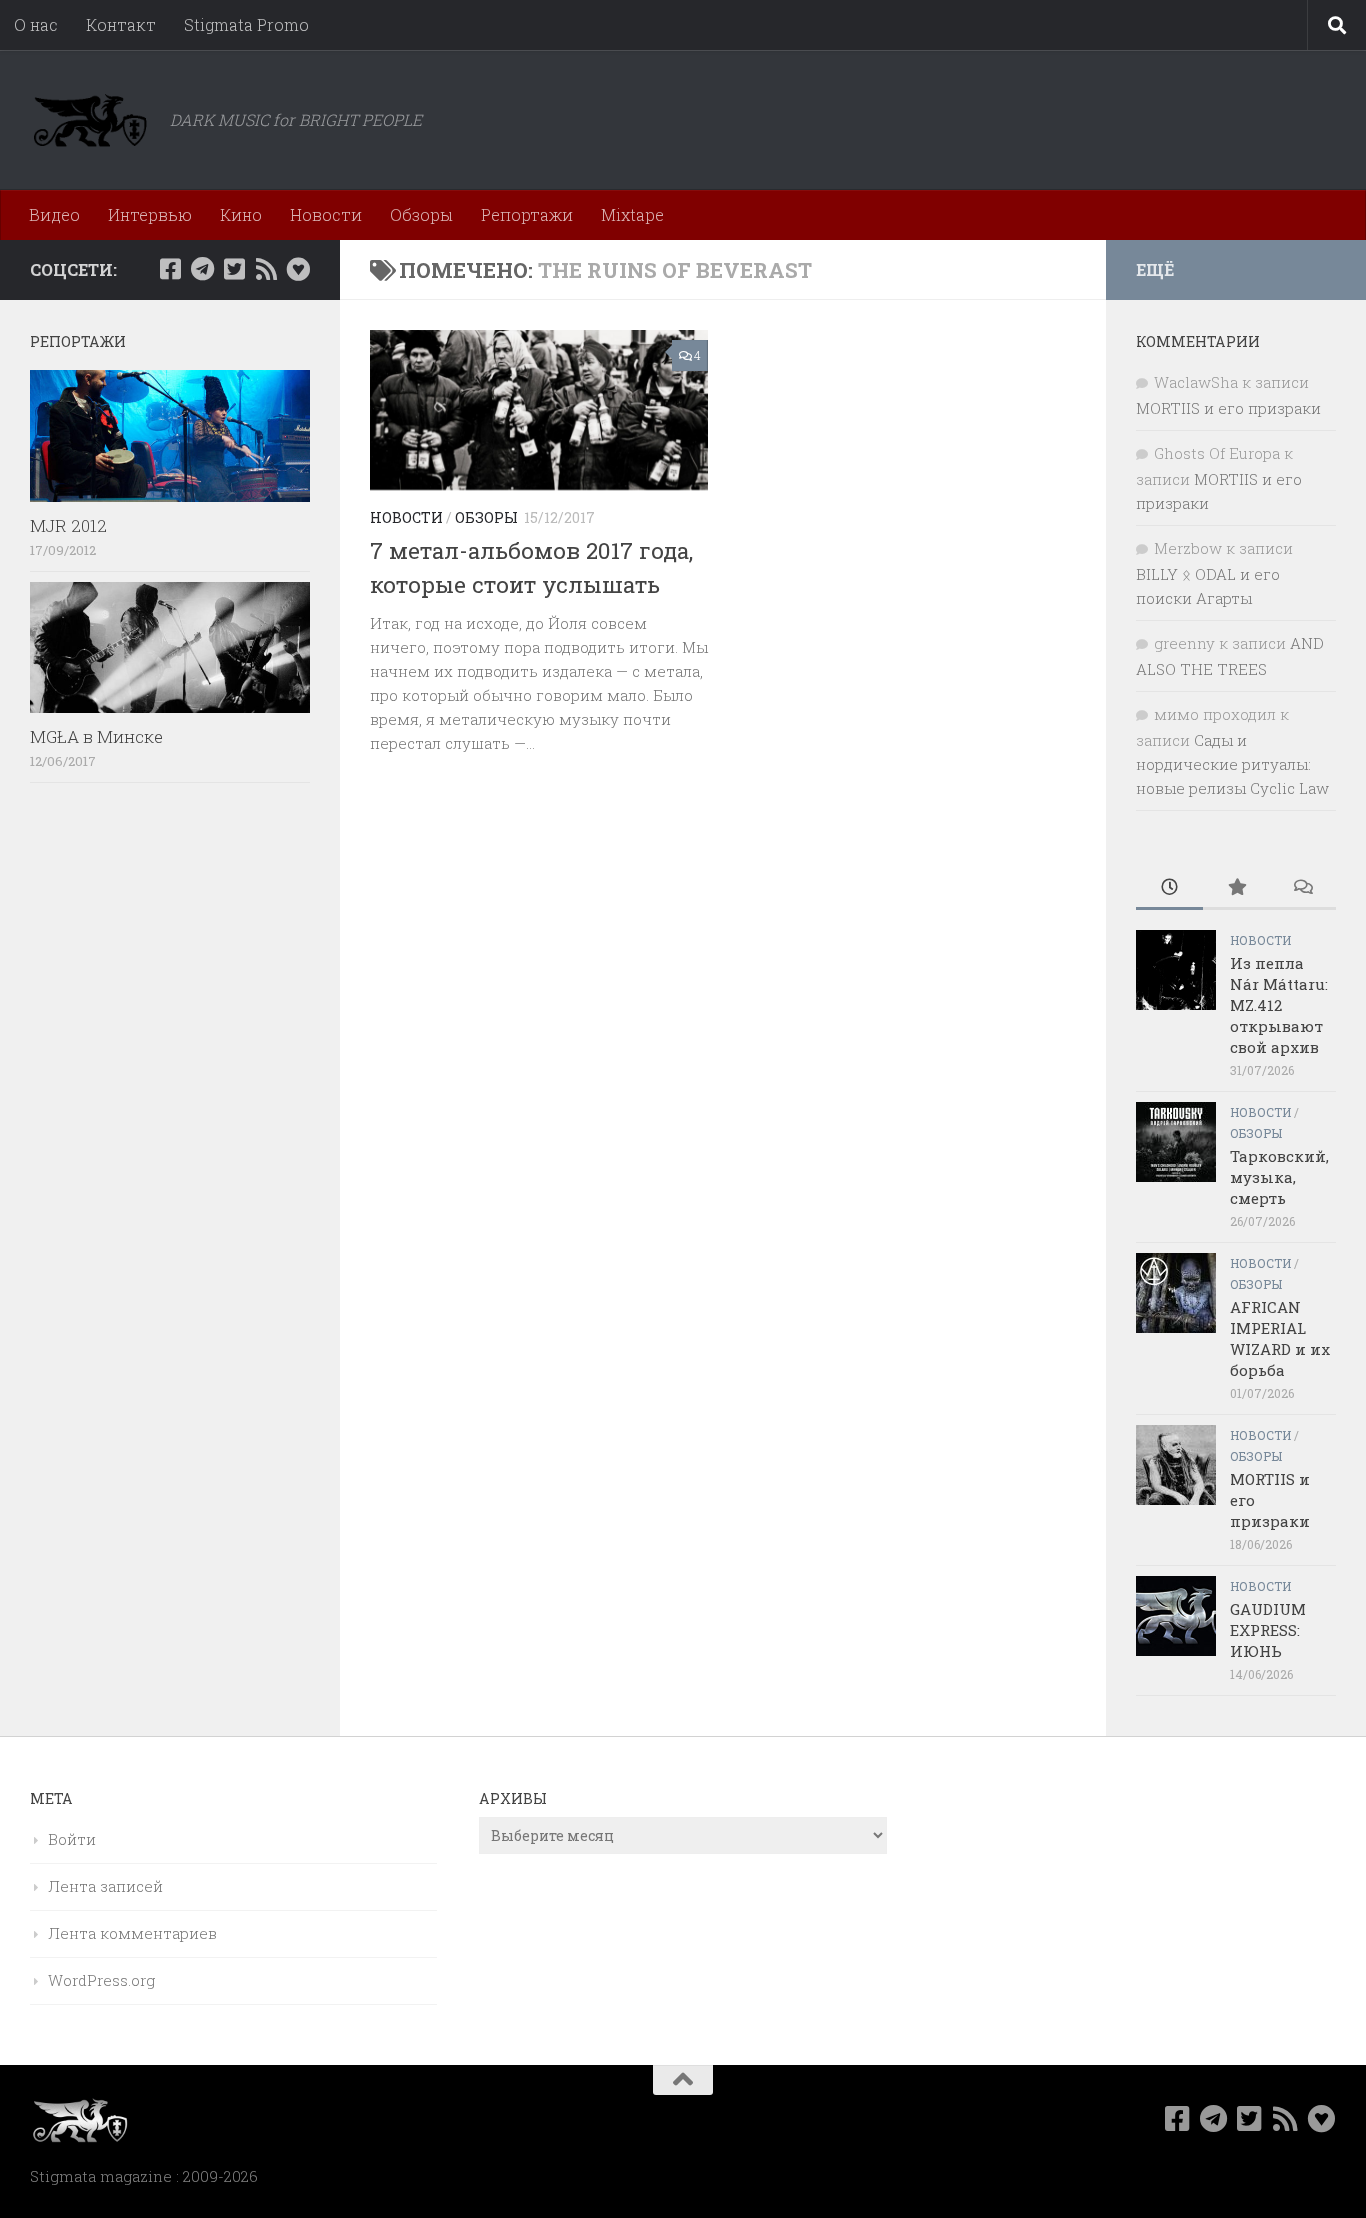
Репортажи (527, 214)
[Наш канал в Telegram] (202, 269)
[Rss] (266, 269)
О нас (36, 24)
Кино (241, 214)
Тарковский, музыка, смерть (1279, 1177)
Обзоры (421, 214)
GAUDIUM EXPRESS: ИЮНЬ (1268, 1630)
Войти (72, 1839)
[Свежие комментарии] (1302, 888)
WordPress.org (101, 1980)
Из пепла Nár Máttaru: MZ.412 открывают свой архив (1279, 1005)
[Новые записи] (1169, 888)
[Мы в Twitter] (234, 269)
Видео (54, 214)
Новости (326, 214)
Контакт (121, 24)
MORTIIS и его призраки (1228, 408)
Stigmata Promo (246, 24)
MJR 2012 (68, 525)
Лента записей (105, 1886)
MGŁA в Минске (96, 736)
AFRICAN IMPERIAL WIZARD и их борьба (1280, 1338)
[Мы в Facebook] (170, 269)
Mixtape (632, 214)
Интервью (150, 214)
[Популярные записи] (1236, 888)
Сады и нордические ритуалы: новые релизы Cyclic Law (1232, 764)
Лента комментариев (132, 1933)
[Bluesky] (298, 269)
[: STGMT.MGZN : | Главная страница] (90, 120)
